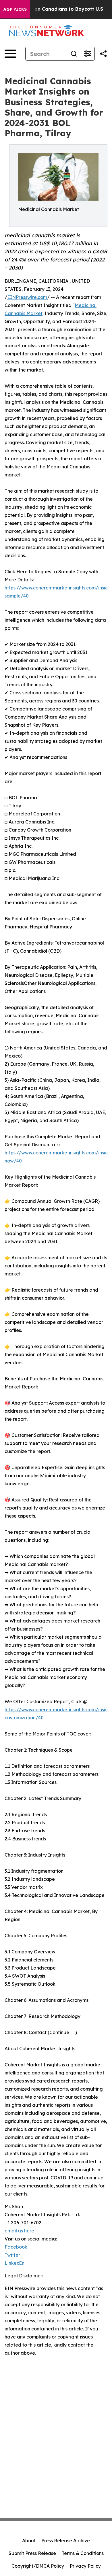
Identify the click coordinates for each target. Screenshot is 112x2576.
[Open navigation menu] (10, 54)
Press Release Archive (66, 2541)
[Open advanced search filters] (88, 54)
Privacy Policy (85, 2566)
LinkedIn (15, 2263)
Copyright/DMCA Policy (38, 2566)
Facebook (16, 2247)
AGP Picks (15, 9)
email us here (19, 2231)
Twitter (12, 2255)
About (29, 2541)
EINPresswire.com (27, 297)
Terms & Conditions (83, 2553)
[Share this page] (103, 54)
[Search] (74, 54)
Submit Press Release (32, 2553)
